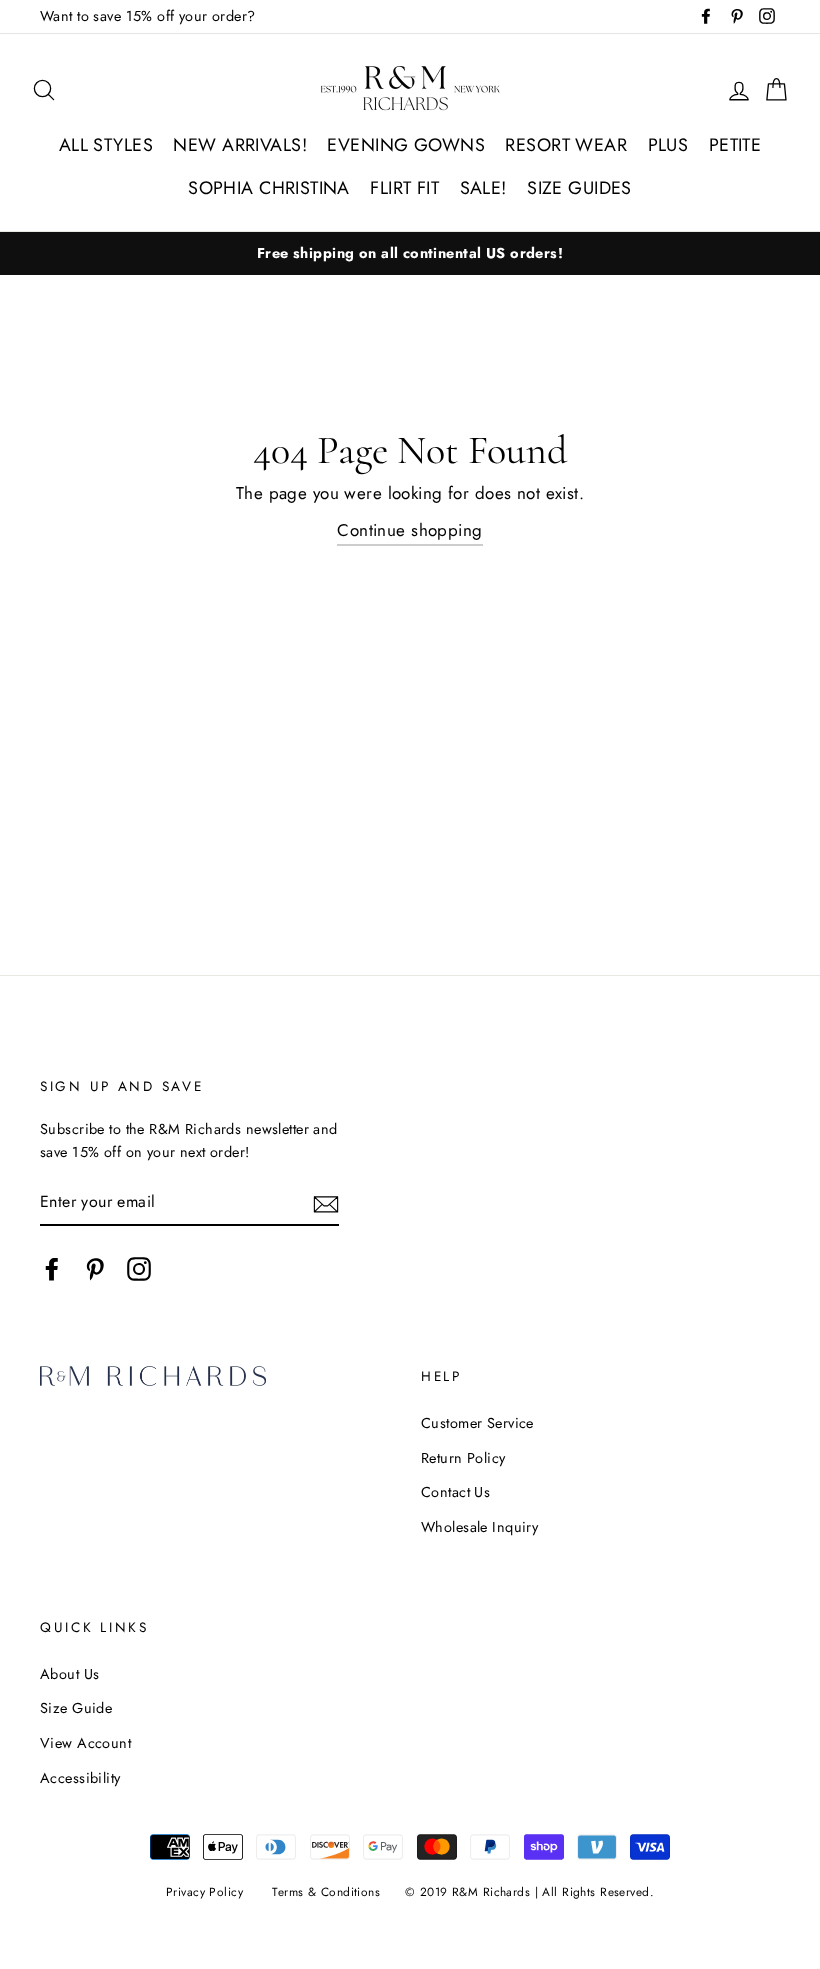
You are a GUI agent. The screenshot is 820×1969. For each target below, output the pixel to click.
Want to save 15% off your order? (148, 16)
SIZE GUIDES (579, 188)
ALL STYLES (106, 145)
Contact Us (455, 1492)
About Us (69, 1674)
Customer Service (477, 1423)
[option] (410, 253)
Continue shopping (409, 530)
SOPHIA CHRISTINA (269, 188)
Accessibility (80, 1778)
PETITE (735, 145)
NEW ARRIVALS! (240, 145)
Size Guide (76, 1708)
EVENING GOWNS (406, 145)
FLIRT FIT (404, 188)
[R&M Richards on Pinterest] (95, 1268)
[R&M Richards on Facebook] (52, 1268)
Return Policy (463, 1458)
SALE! (483, 188)
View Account (85, 1743)
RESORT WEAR (566, 145)
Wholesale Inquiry (479, 1527)
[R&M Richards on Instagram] (139, 1268)
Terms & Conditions (326, 1891)
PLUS (668, 145)
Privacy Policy (204, 1891)
